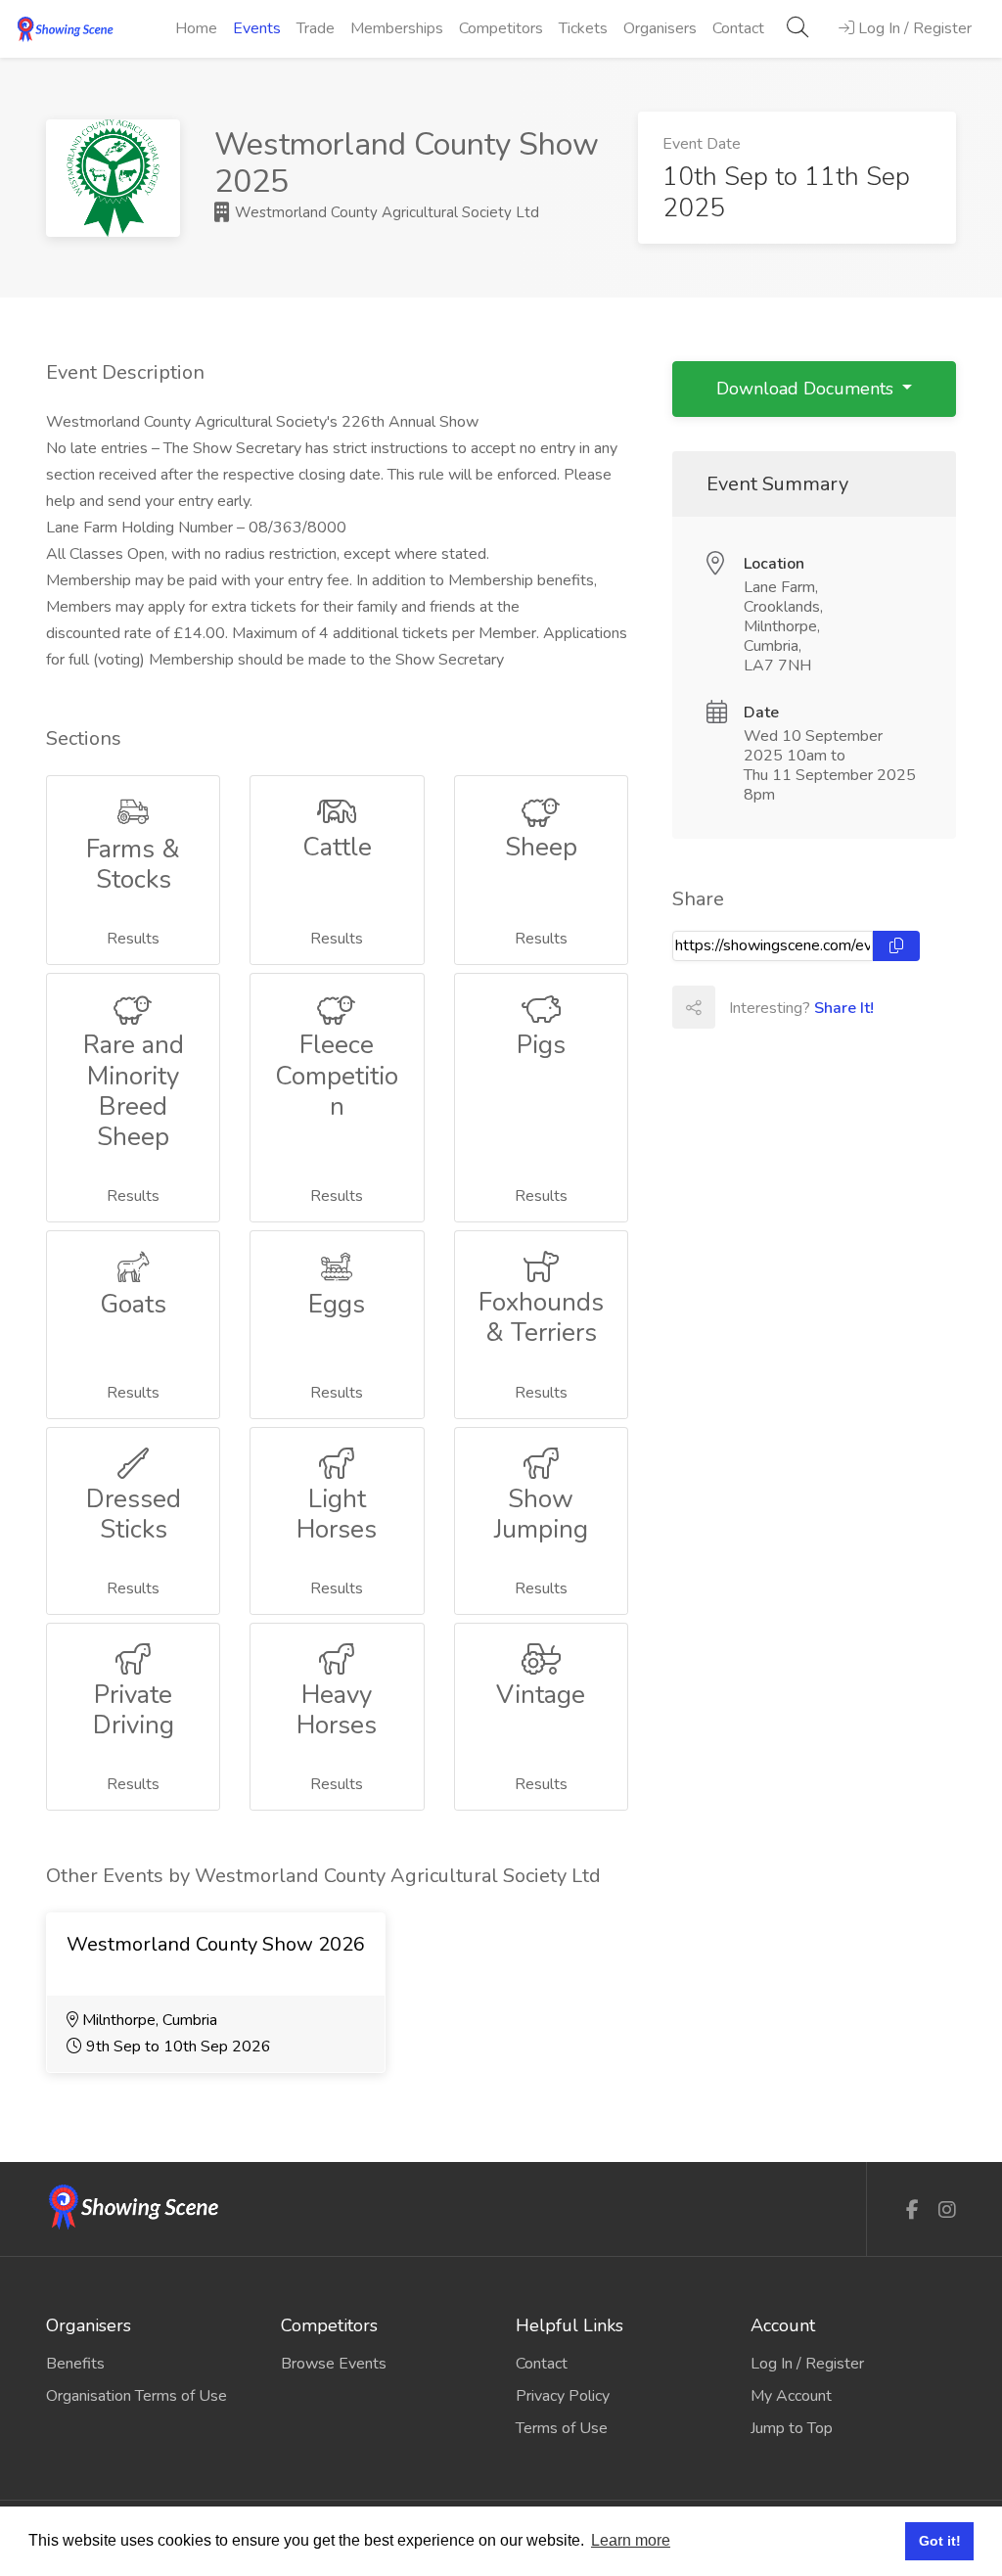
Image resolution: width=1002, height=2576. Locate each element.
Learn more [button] (631, 2540)
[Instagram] (947, 2210)
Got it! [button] (940, 2541)
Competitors (501, 28)
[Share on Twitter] (779, 1007)
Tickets (583, 28)
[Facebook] (912, 2210)
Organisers (660, 28)
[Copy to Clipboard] (896, 946)
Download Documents (807, 389)
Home (196, 28)
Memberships (397, 28)
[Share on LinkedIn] (822, 1007)
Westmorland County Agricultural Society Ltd (385, 212)
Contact (738, 28)
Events (257, 28)
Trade (316, 28)
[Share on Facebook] (736, 1007)
